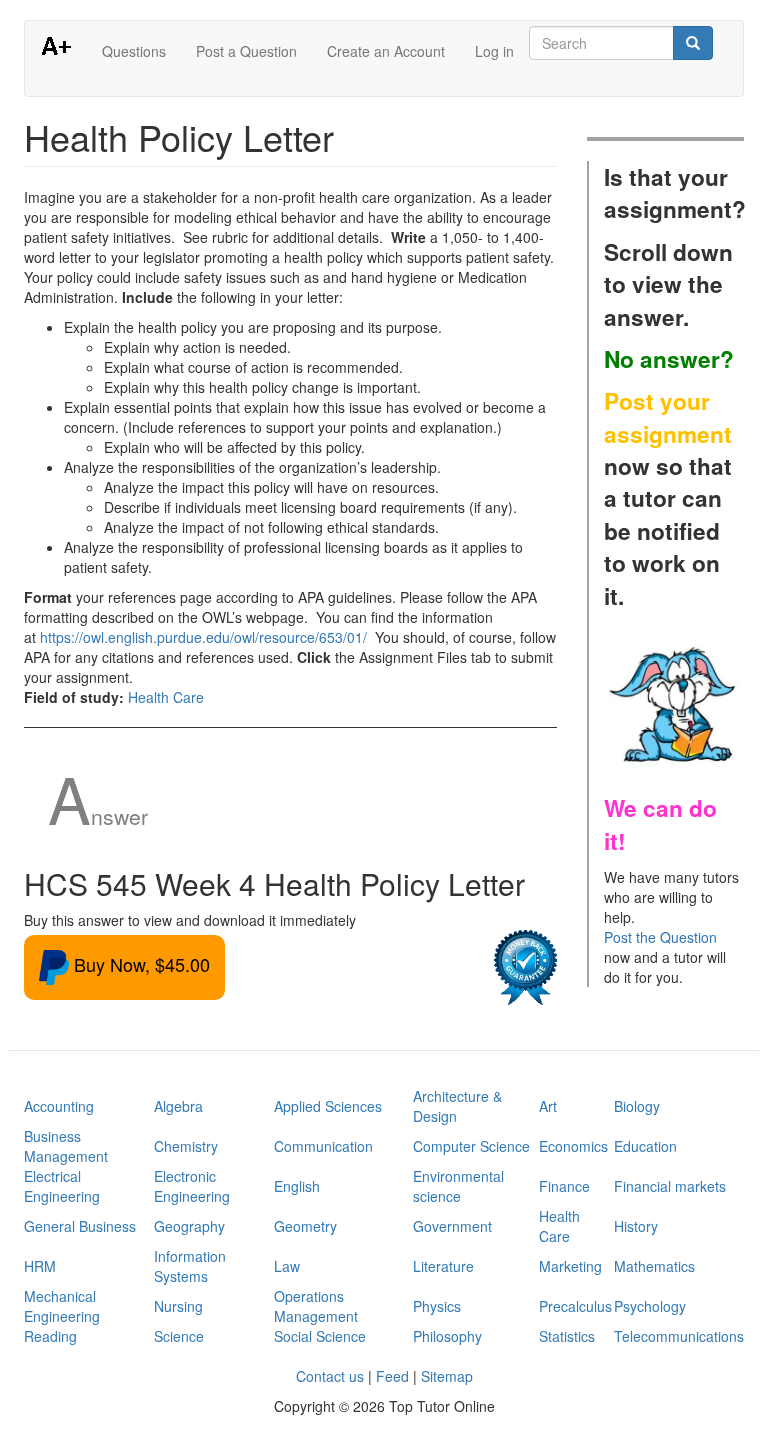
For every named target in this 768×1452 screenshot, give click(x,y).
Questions (134, 51)
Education (645, 1146)
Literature (443, 1266)
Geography (189, 1226)
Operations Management (316, 1306)
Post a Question (246, 51)
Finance (564, 1186)
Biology (637, 1106)
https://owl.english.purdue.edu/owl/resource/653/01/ (203, 637)
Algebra (178, 1106)
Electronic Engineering (192, 1186)
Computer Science (471, 1146)
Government (452, 1226)
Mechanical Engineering (62, 1306)
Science (179, 1336)
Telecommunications (679, 1336)
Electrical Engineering (62, 1186)
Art (548, 1106)
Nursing (178, 1306)
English (297, 1186)
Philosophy (447, 1336)
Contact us (330, 1376)
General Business (80, 1226)
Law (287, 1266)
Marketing (570, 1266)
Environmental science (458, 1186)
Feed (392, 1376)
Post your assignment (668, 417)
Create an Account (386, 51)
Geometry (305, 1226)
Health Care (166, 697)
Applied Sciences (328, 1106)
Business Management (66, 1146)
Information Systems (190, 1266)
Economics (573, 1146)
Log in (494, 51)
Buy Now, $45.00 (139, 964)
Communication (323, 1146)
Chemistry (186, 1146)
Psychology (650, 1306)
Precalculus (575, 1306)
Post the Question (660, 937)
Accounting (59, 1106)
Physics (437, 1306)
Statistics (567, 1336)
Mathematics (654, 1266)
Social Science (320, 1336)
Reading (50, 1336)
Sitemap (447, 1376)
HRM (40, 1266)
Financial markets (670, 1186)
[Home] (63, 45)
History (636, 1226)
